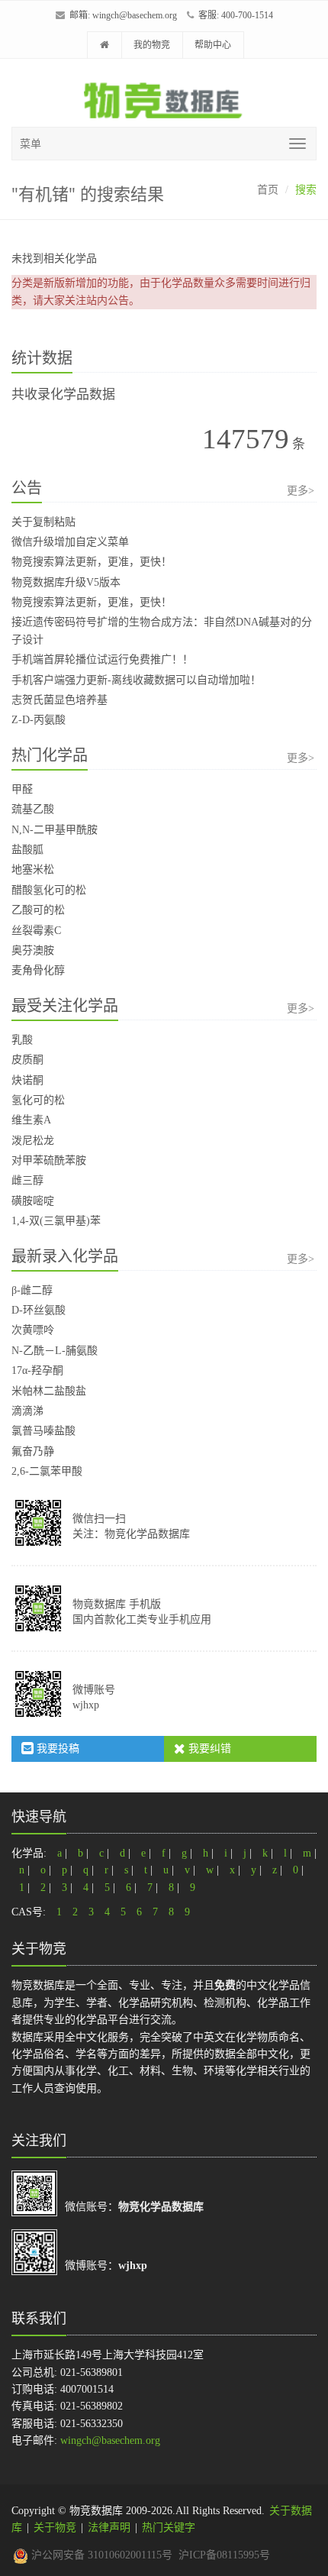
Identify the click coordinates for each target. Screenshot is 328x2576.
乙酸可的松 (38, 910)
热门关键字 (169, 2528)
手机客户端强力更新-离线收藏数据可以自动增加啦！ (136, 680)
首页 (268, 190)
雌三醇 (27, 1180)
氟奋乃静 (33, 1451)
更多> (301, 491)
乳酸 (22, 1040)
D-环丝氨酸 (39, 1310)
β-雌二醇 (32, 1290)
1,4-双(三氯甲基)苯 (56, 1221)
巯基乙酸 (33, 809)
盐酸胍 (27, 850)
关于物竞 (55, 2528)
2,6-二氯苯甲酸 (47, 1471)
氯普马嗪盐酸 (43, 1431)
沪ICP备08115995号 (224, 2555)
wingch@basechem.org (135, 15)
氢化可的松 (38, 1100)
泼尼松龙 (33, 1141)
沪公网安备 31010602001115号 (100, 2555)
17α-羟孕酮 (37, 1370)
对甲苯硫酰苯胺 (49, 1160)
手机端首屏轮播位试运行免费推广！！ (102, 659)
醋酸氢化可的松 (49, 890)
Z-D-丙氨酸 (39, 720)
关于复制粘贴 (43, 522)
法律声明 (109, 2528)
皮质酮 (27, 1060)
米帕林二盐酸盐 (49, 1391)
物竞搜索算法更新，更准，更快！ (92, 562)
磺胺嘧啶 (33, 1201)
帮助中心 (213, 45)
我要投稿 (56, 1749)
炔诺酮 (27, 1080)
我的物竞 (152, 45)
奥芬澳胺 (33, 950)
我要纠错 (208, 1749)
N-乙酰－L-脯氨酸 (55, 1351)
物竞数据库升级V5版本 (66, 582)
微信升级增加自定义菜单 (70, 542)
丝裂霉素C (36, 931)
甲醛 (22, 789)
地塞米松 (33, 869)
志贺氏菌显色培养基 (59, 700)
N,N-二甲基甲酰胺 (55, 830)
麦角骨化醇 (38, 970)
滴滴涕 (27, 1411)
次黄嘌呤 (33, 1330)
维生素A (31, 1120)
